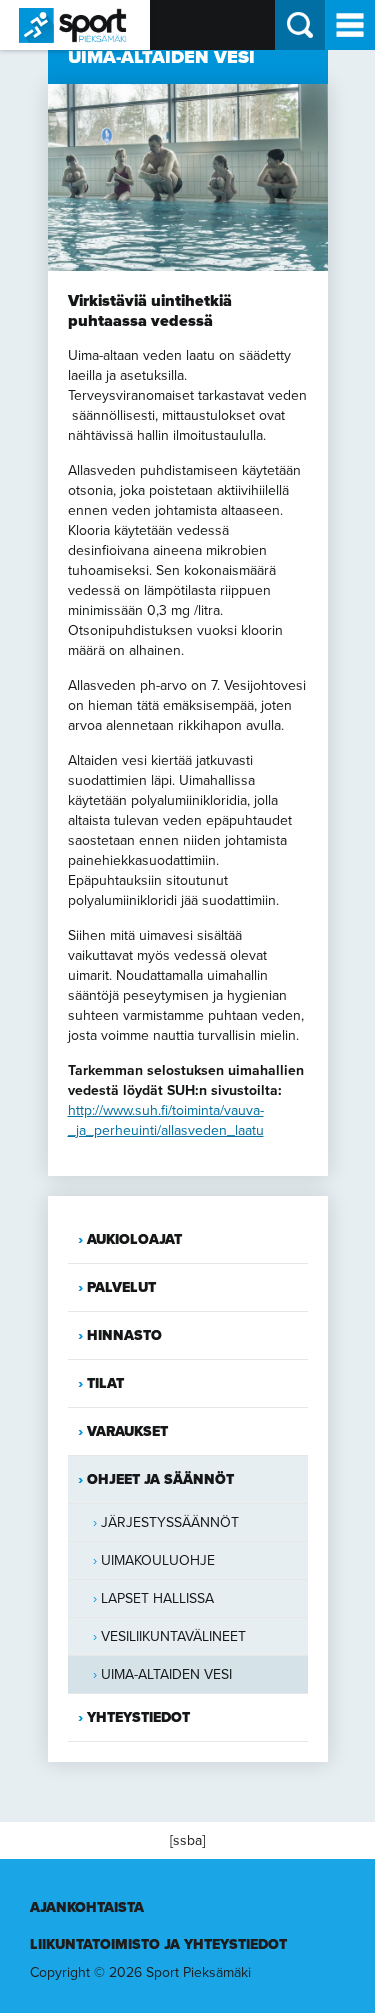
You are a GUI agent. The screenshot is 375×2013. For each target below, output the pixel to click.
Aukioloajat (134, 1239)
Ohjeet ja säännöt (160, 1479)
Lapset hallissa (157, 1598)
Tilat (105, 1383)
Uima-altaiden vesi (166, 1674)
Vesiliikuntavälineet (173, 1636)
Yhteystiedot (138, 1717)
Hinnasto (124, 1335)
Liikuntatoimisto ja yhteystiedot (158, 1944)
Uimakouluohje (158, 1560)
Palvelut (121, 1287)
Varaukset (127, 1431)
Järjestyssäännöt (170, 1522)
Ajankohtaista (87, 1907)
